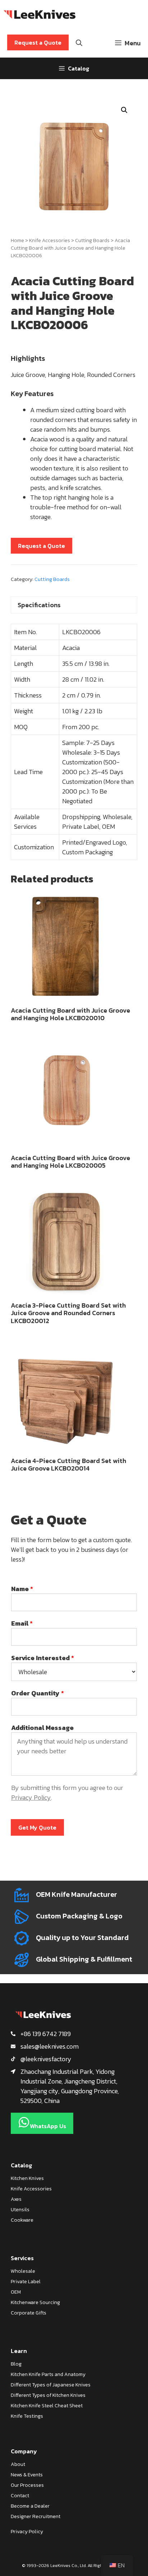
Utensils (20, 2210)
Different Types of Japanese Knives (51, 2385)
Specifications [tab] (39, 605)
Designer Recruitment (36, 2516)
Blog (16, 2364)
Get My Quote (37, 1827)
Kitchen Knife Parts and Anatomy (48, 2374)
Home (17, 240)
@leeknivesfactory (46, 2059)
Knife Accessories (50, 240)
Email (22, 1623)
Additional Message (42, 1728)
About (18, 2464)
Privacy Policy (31, 1797)
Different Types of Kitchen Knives (48, 2395)
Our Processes (27, 2485)
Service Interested (43, 1658)
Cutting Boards (92, 240)
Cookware (22, 2220)
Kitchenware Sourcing (35, 2302)
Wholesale (23, 2271)
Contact (20, 2496)
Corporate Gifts (29, 2313)
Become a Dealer (30, 2506)
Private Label (26, 2282)
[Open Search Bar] (79, 43)
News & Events (27, 2475)
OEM (16, 2292)
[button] (124, 110)
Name (22, 1589)
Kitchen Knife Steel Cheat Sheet (47, 2406)
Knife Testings (27, 2416)
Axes (16, 2199)
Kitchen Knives (27, 2178)
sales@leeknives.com (50, 2046)
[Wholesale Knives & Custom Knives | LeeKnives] (40, 14)
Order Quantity (38, 1693)
